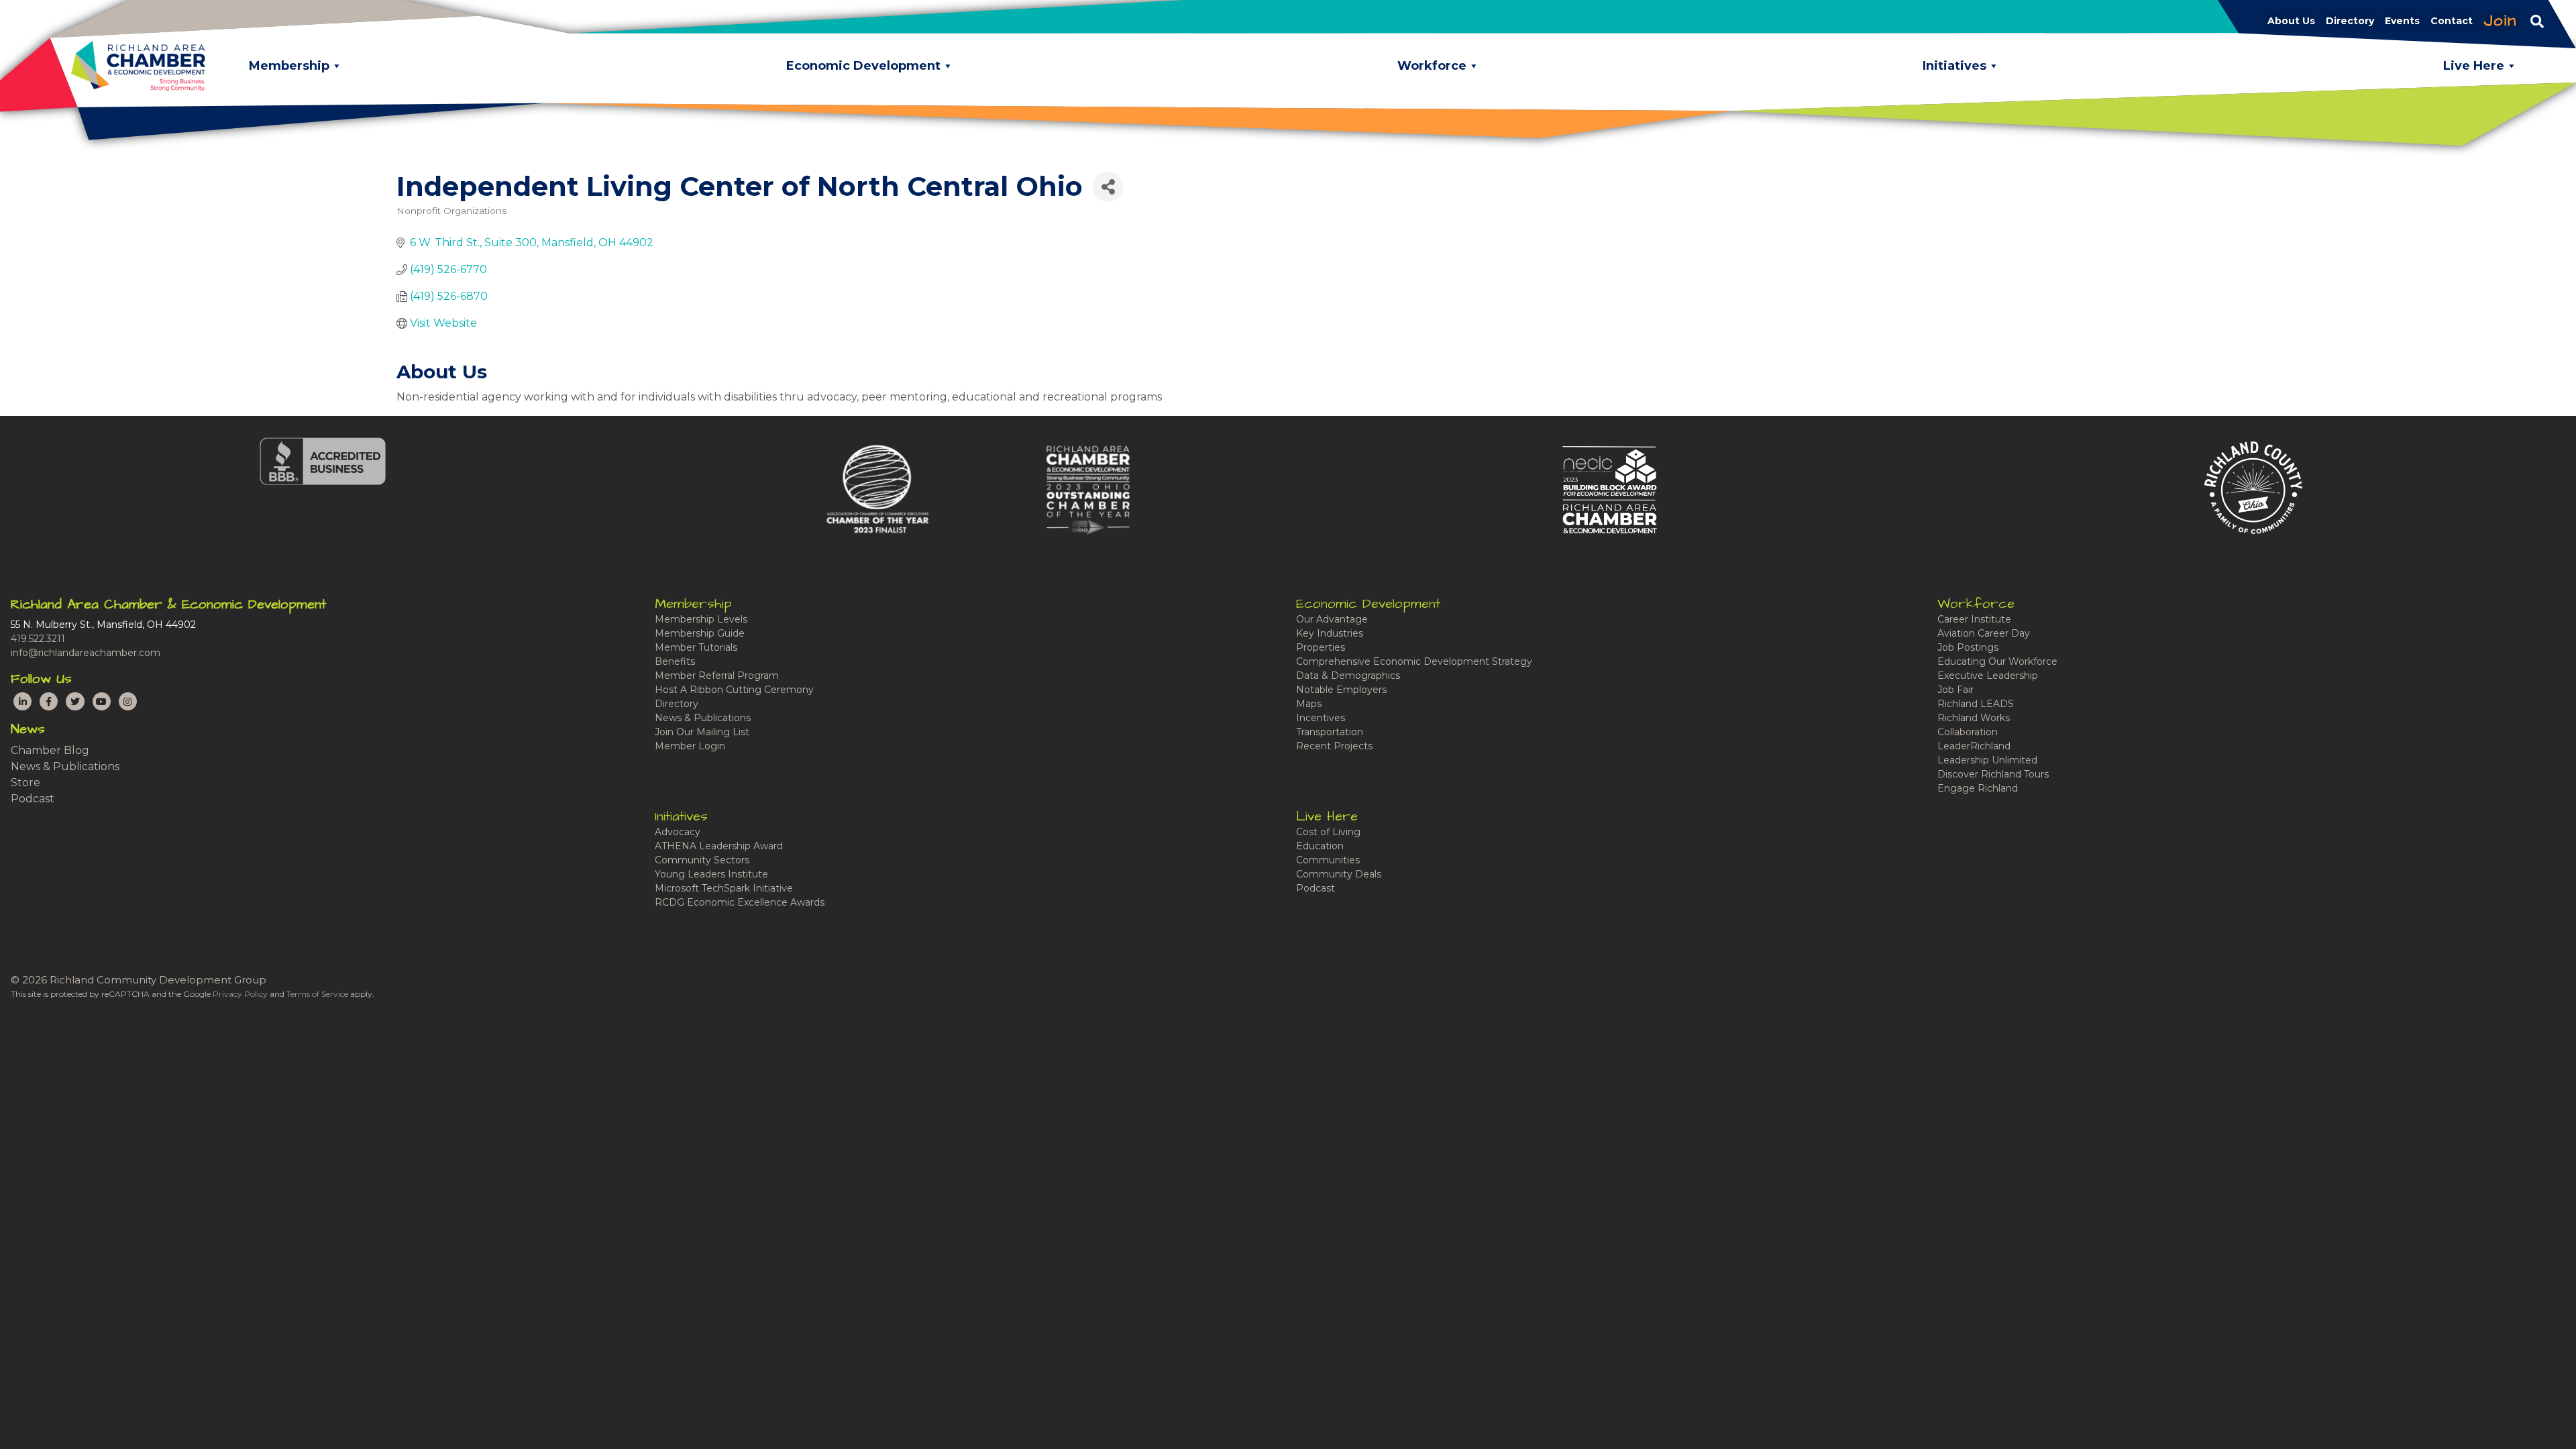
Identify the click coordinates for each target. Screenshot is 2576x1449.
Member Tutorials (696, 647)
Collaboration (1968, 732)
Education (1320, 846)
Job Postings (1968, 647)
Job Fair (1955, 690)
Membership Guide (700, 633)
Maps (1309, 704)
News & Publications (65, 766)
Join (2500, 21)
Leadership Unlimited (1987, 760)
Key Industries (1330, 633)
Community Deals (1339, 874)
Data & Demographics (1348, 676)
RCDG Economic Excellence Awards (740, 902)
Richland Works (1974, 718)
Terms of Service (317, 994)
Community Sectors (702, 860)
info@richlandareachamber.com (86, 653)
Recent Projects (1334, 746)
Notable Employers (1341, 690)
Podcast (33, 799)
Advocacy (678, 832)
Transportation (1330, 732)
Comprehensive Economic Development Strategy (1414, 661)
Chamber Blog (50, 750)
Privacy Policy (240, 994)
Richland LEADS (1976, 704)
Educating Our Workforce (1997, 661)
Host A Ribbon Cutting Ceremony (734, 690)
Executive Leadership (1988, 676)
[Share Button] (1108, 187)
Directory (677, 704)
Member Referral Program (717, 676)
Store (25, 783)
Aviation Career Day (1984, 633)
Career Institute (1974, 619)
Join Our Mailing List (702, 732)
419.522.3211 (38, 639)
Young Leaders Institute (711, 874)
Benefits (675, 661)
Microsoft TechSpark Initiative (724, 888)
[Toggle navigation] (2537, 21)
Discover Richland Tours (1993, 774)
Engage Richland (1978, 788)
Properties (1321, 647)
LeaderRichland (1974, 746)
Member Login (690, 746)
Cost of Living (1328, 832)
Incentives (1321, 718)
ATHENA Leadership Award (719, 846)
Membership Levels (701, 619)
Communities (1328, 860)
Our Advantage (1332, 619)
